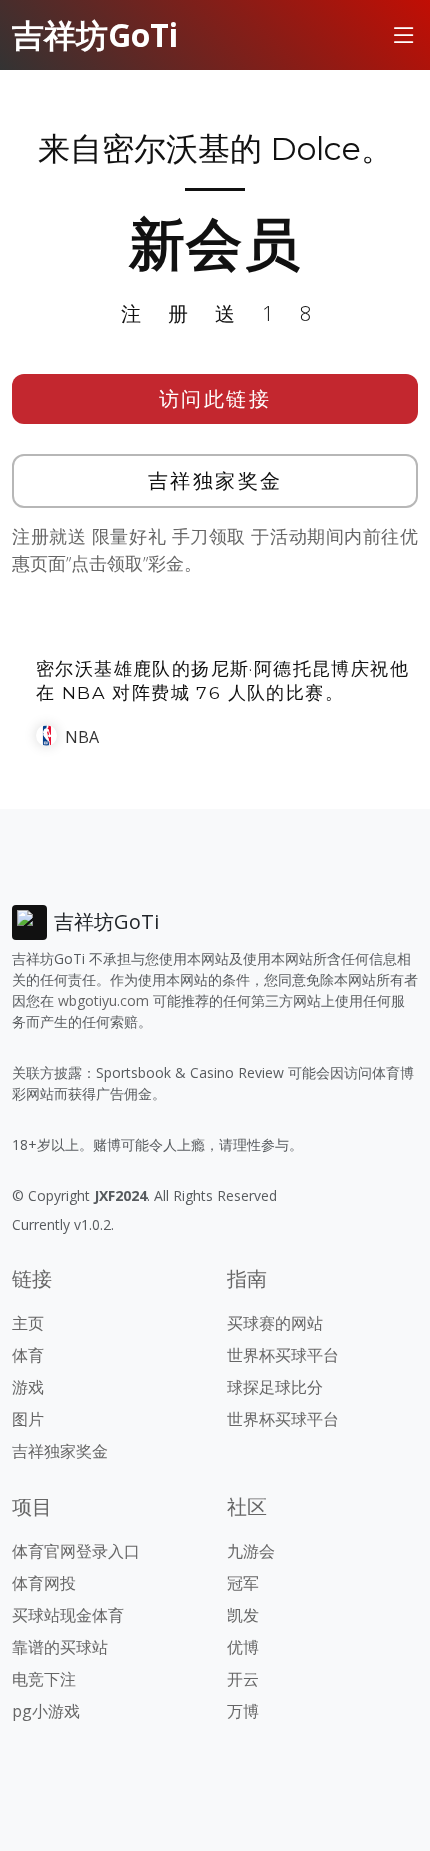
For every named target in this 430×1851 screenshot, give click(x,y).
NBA (82, 737)
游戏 (28, 1387)
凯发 (243, 1615)
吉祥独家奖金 (215, 480)
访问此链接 (215, 398)
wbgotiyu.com (103, 1000)
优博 (243, 1647)
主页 (28, 1323)
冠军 (243, 1583)
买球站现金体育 (68, 1615)
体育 (28, 1355)
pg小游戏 (46, 1711)
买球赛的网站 (275, 1323)
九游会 (251, 1551)
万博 (243, 1711)
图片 (28, 1419)
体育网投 (44, 1583)
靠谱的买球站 (60, 1647)
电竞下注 (44, 1679)
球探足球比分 (275, 1387)
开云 (243, 1679)
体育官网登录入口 (76, 1551)
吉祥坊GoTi (95, 34)
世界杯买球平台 (283, 1355)
